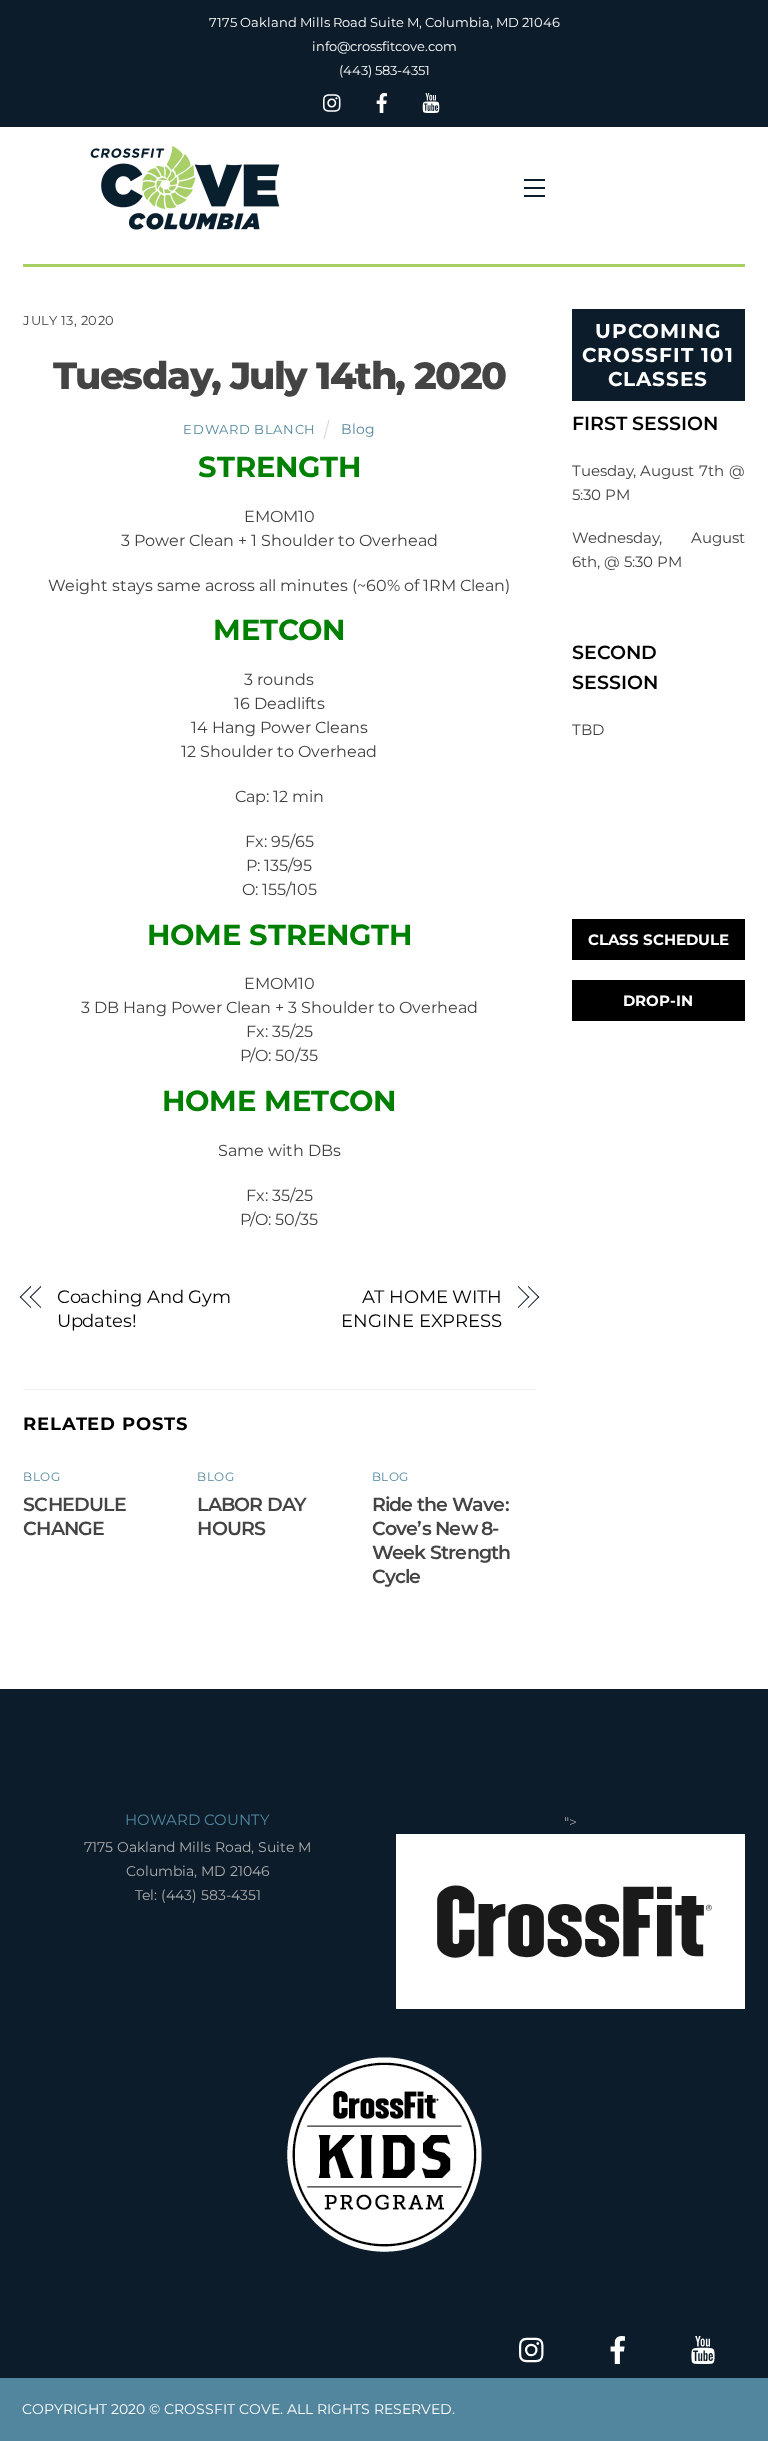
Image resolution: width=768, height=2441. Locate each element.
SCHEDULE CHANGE (74, 1516)
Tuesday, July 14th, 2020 (279, 375)
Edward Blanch (249, 429)
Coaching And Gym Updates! (144, 1308)
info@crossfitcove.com (384, 46)
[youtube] (431, 100)
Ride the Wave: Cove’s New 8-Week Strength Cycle (441, 1540)
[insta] (333, 100)
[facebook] (382, 100)
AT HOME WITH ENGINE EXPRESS (421, 1308)
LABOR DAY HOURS (251, 1516)
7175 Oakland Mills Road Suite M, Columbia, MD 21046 (384, 22)
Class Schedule (658, 939)
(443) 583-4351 (384, 70)
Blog (358, 429)
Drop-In (658, 1000)
